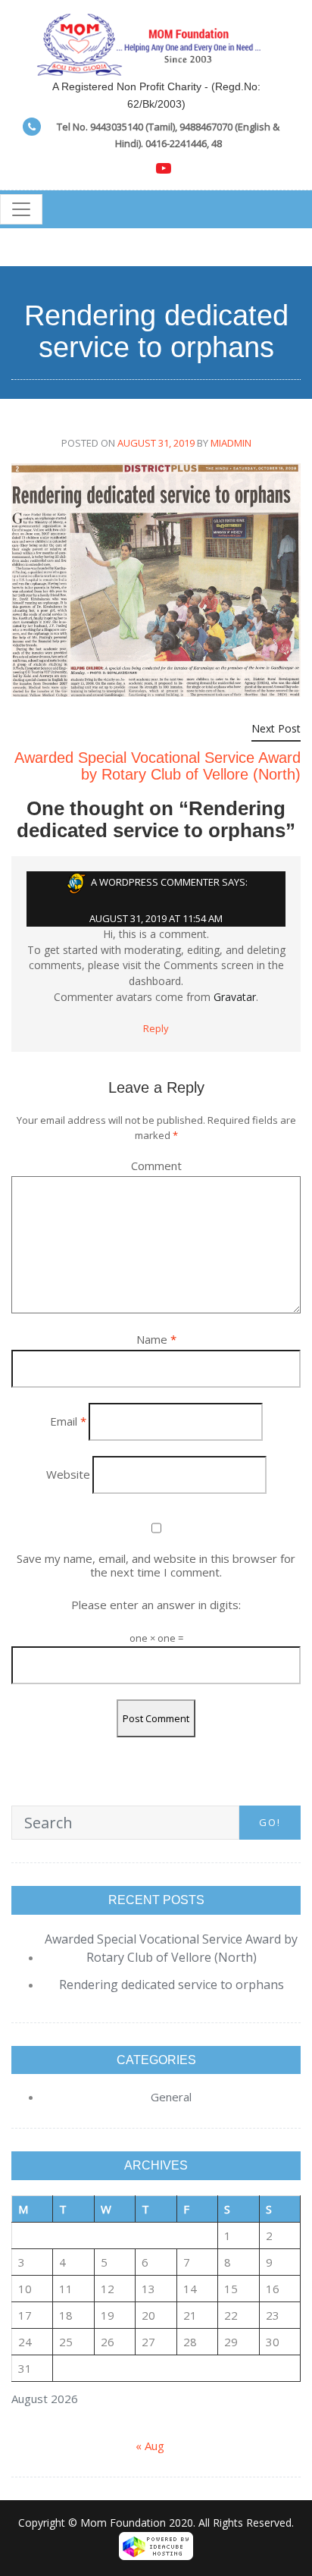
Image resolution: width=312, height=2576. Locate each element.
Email (68, 1421)
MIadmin (231, 443)
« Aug (150, 2446)
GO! (270, 1822)
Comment (156, 1166)
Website (68, 1474)
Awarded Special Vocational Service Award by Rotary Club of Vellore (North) (158, 766)
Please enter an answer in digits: (156, 1605)
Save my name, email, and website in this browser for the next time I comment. (156, 1565)
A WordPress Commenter (155, 883)
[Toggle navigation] (21, 209)
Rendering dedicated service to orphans (172, 1985)
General (171, 2097)
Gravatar (235, 997)
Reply (156, 1028)
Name (156, 1339)
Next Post (276, 728)
